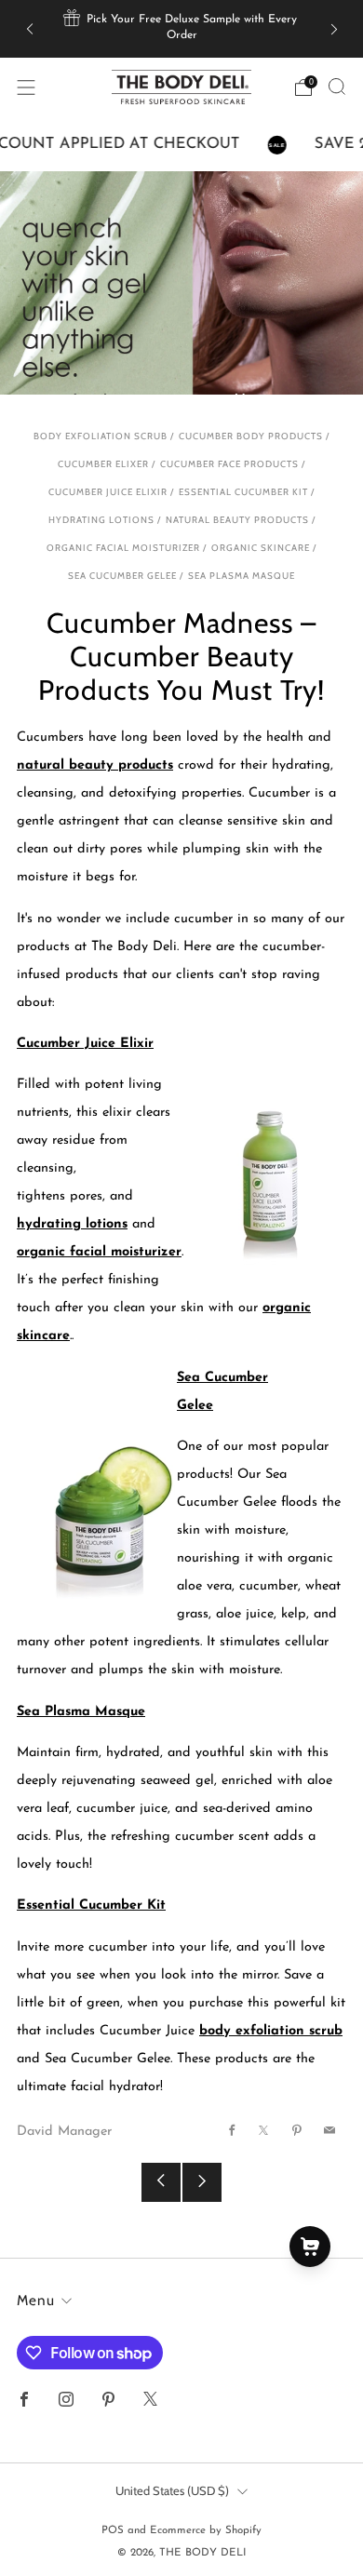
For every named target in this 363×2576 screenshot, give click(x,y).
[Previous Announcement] (30, 28)
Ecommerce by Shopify (206, 2530)
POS (113, 2530)
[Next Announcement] (334, 28)
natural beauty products (237, 519)
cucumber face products (229, 463)
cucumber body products (251, 436)
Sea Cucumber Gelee (122, 575)
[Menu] (26, 87)
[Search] (337, 87)
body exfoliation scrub (101, 436)
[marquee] (181, 145)
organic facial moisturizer (123, 547)
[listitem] (182, 29)
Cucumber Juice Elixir (108, 491)
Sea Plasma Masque (242, 575)
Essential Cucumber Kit (243, 491)
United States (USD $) (172, 2490)
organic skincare (261, 547)
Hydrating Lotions (101, 519)
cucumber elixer (103, 463)
